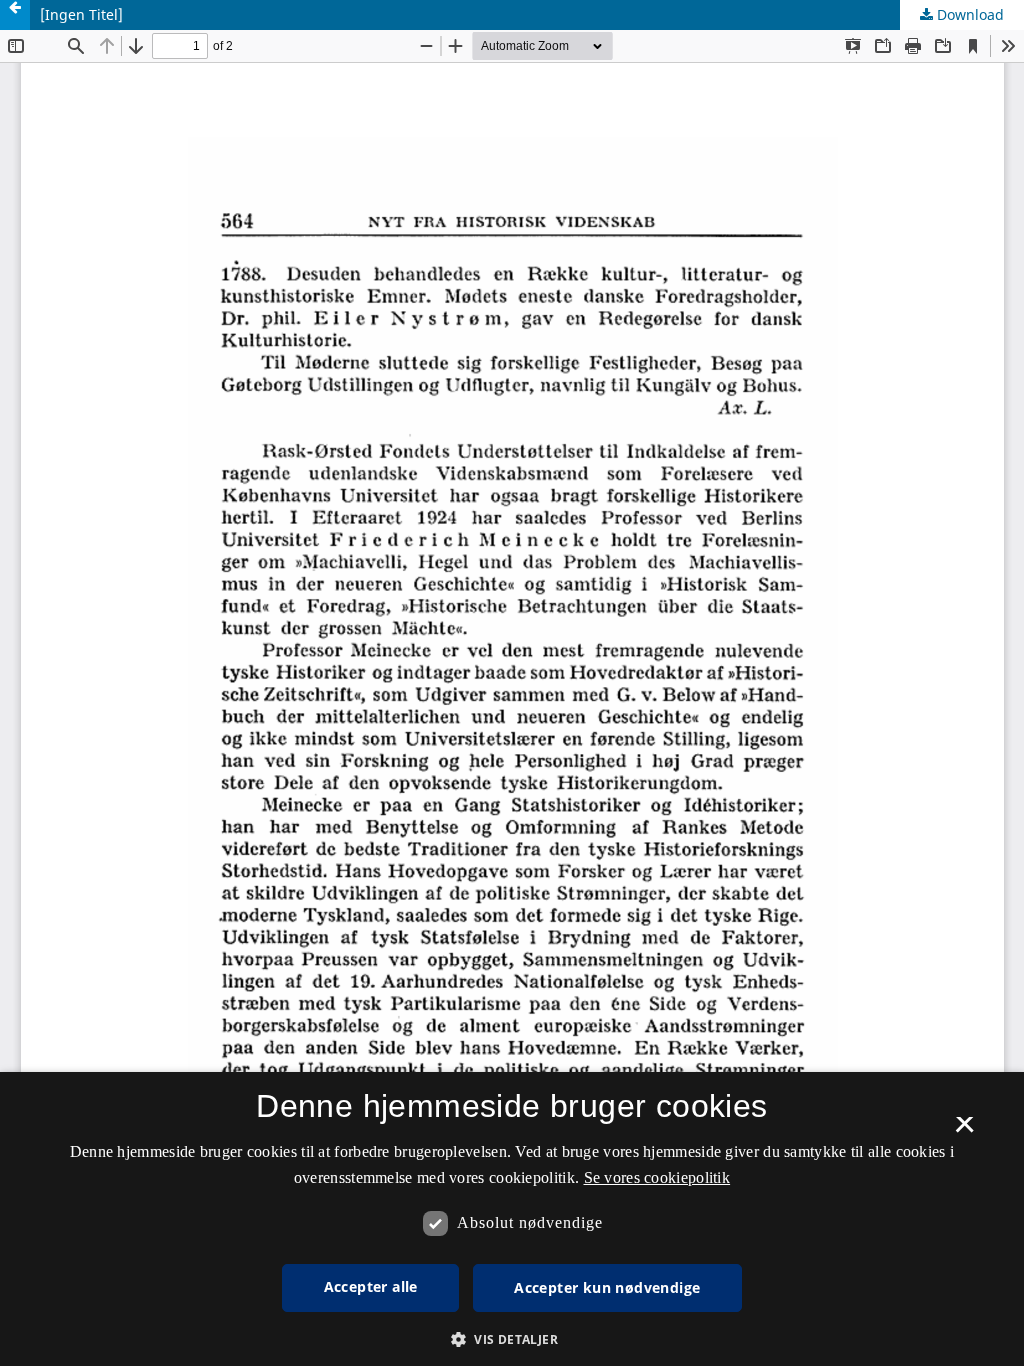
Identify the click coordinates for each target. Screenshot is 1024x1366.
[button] (512, 1339)
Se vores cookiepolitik (657, 1177)
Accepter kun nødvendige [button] (607, 1287)
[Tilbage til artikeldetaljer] (15, 15)
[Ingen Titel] (81, 14)
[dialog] (512, 1219)
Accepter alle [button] (371, 1286)
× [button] (964, 1131)
